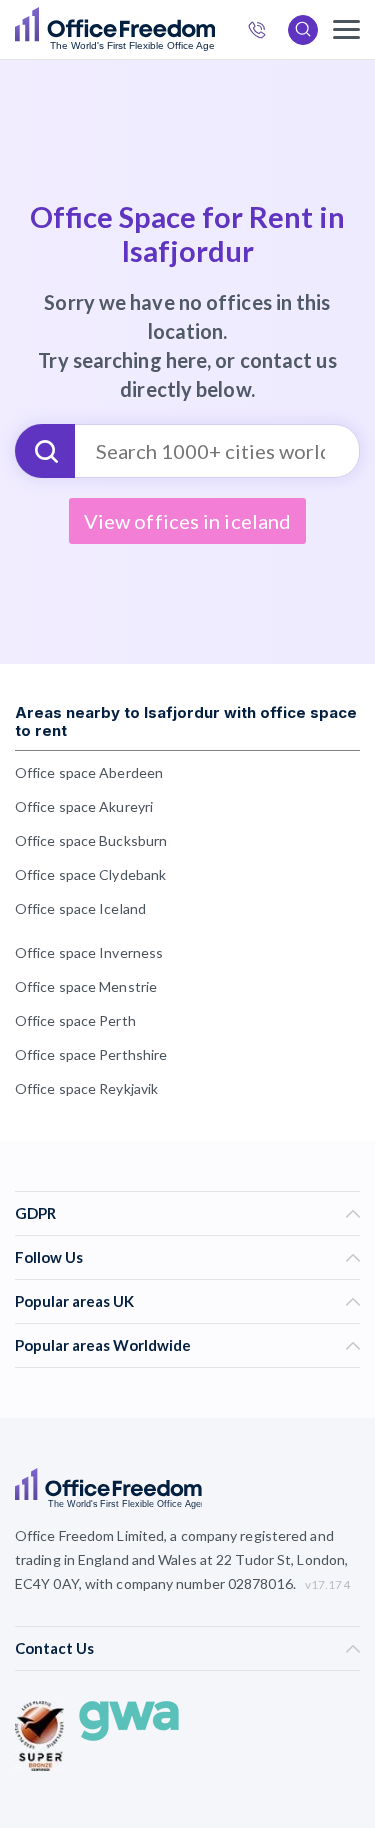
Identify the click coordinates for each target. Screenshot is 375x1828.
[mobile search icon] (303, 30)
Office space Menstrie (86, 986)
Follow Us (49, 1257)
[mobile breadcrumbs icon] (346, 29)
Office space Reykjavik (86, 1088)
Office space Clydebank (90, 874)
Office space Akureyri (84, 806)
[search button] (213, 30)
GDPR (35, 1213)
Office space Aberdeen (89, 772)
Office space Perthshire (91, 1054)
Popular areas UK (74, 1301)
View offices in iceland (187, 521)
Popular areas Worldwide (103, 1345)
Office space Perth (75, 1020)
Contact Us (54, 1648)
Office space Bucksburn (91, 840)
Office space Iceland (80, 908)
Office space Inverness (89, 952)
